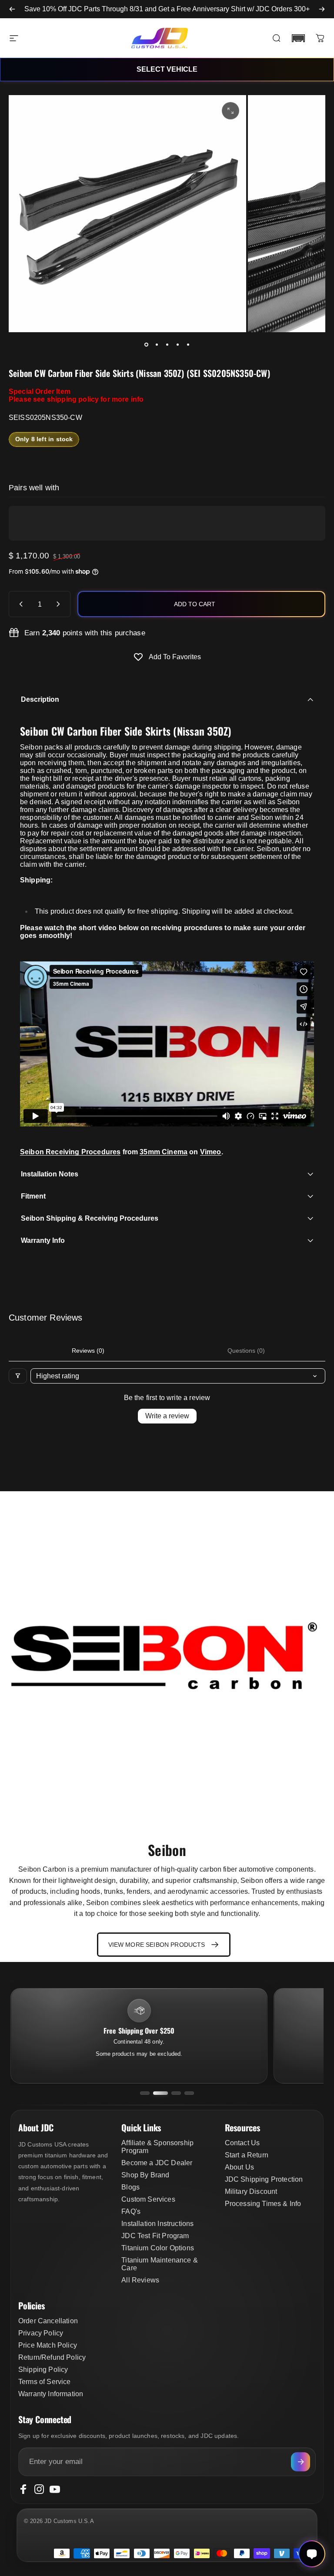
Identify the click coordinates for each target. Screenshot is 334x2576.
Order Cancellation (48, 2321)
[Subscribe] (301, 2462)
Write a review (167, 1416)
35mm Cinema (164, 1152)
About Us (239, 2167)
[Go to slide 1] (145, 2093)
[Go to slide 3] (174, 2093)
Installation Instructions (157, 2224)
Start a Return (247, 2155)
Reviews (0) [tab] (88, 1351)
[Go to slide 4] (189, 2093)
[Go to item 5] (188, 344)
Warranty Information (51, 2394)
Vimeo (211, 1152)
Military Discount (251, 2191)
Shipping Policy (43, 2370)
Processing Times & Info (263, 2204)
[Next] (322, 9)
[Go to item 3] (167, 344)
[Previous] (12, 9)
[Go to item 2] (157, 344)
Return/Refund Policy (52, 2357)
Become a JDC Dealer (157, 2163)
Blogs (130, 2187)
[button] (298, 38)
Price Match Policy (48, 2345)
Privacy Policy (41, 2333)
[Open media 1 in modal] (230, 111)
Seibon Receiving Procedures (70, 1152)
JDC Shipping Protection (264, 2179)
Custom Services (148, 2199)
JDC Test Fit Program (155, 2236)
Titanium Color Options (158, 2248)
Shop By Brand (145, 2175)
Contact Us (242, 2143)
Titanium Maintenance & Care (160, 2264)
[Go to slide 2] (158, 2093)
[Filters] (18, 1376)
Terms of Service (45, 2382)
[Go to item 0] (146, 344)
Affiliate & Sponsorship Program (157, 2147)
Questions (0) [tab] (246, 1351)
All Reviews (140, 2280)
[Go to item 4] (177, 344)
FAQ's (131, 2211)
